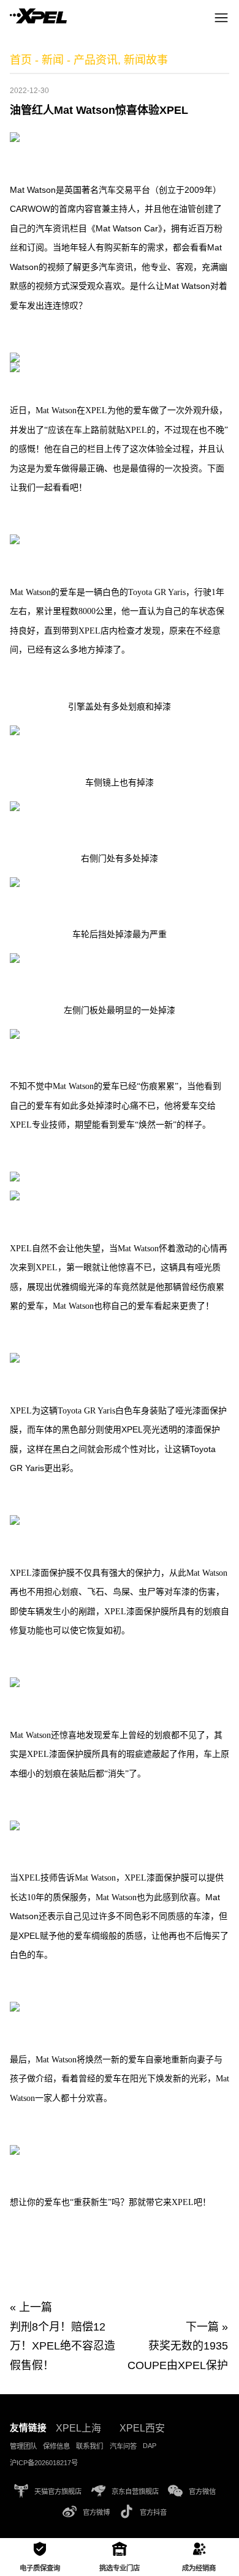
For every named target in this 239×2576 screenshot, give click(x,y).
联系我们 (89, 2446)
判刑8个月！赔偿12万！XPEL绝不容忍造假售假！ (63, 2346)
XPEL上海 (78, 2428)
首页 (21, 60)
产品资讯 (96, 60)
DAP (150, 2446)
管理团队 (23, 2446)
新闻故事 (146, 60)
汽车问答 (123, 2446)
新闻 (53, 60)
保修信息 (56, 2446)
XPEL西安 (142, 2428)
